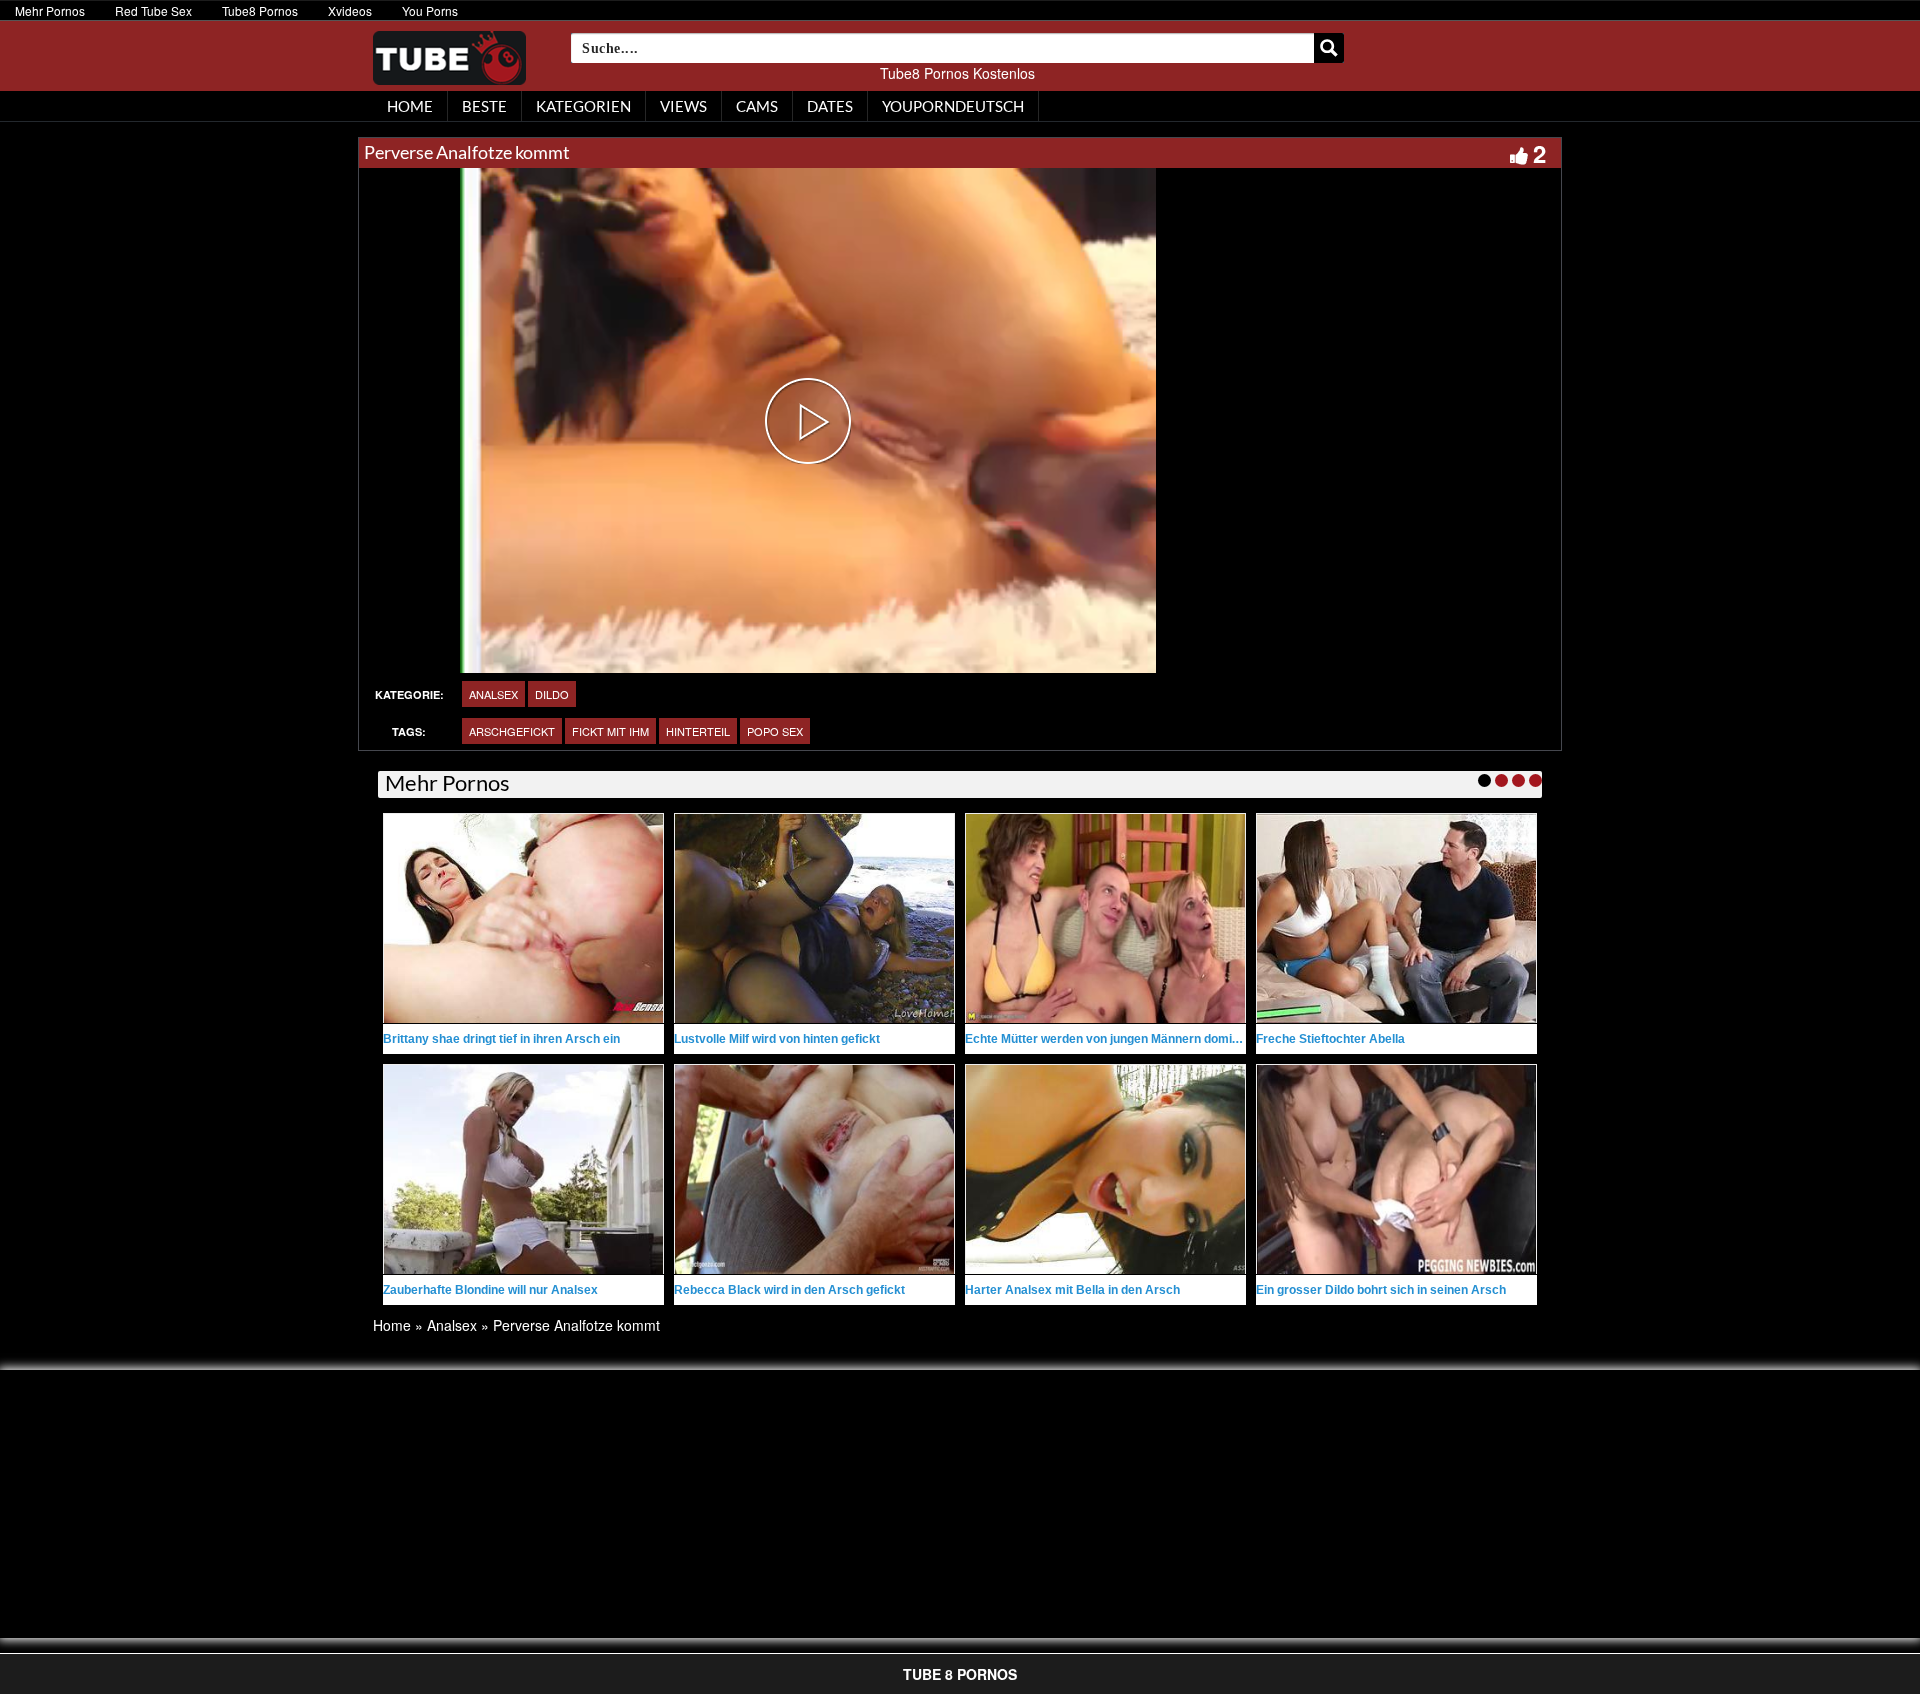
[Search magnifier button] (1329, 48)
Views (683, 106)
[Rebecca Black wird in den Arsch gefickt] (814, 1169)
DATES (830, 106)
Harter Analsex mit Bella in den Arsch (1072, 1290)
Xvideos (350, 10)
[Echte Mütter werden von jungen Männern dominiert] (1105, 918)
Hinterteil (698, 731)
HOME (410, 106)
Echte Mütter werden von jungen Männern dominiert (1111, 1039)
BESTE (484, 106)
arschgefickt (512, 731)
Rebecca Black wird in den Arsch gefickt (789, 1290)
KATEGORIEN (583, 106)
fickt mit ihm (610, 731)
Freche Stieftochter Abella (1330, 1039)
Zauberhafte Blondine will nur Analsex (490, 1290)
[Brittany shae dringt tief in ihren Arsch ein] (523, 918)
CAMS (757, 106)
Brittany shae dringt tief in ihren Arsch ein (501, 1039)
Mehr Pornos (50, 10)
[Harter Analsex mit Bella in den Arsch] (1105, 1169)
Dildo (552, 694)
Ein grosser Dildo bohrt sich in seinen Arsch (1381, 1290)
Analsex (493, 694)
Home (392, 1325)
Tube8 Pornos (260, 10)
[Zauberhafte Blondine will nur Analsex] (523, 1169)
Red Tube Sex (153, 10)
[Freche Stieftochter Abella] (1396, 918)
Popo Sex (775, 731)
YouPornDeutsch (953, 106)
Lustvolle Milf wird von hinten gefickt (777, 1039)
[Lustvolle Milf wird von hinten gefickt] (814, 918)
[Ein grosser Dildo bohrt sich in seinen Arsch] (1396, 1169)
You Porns (430, 10)
